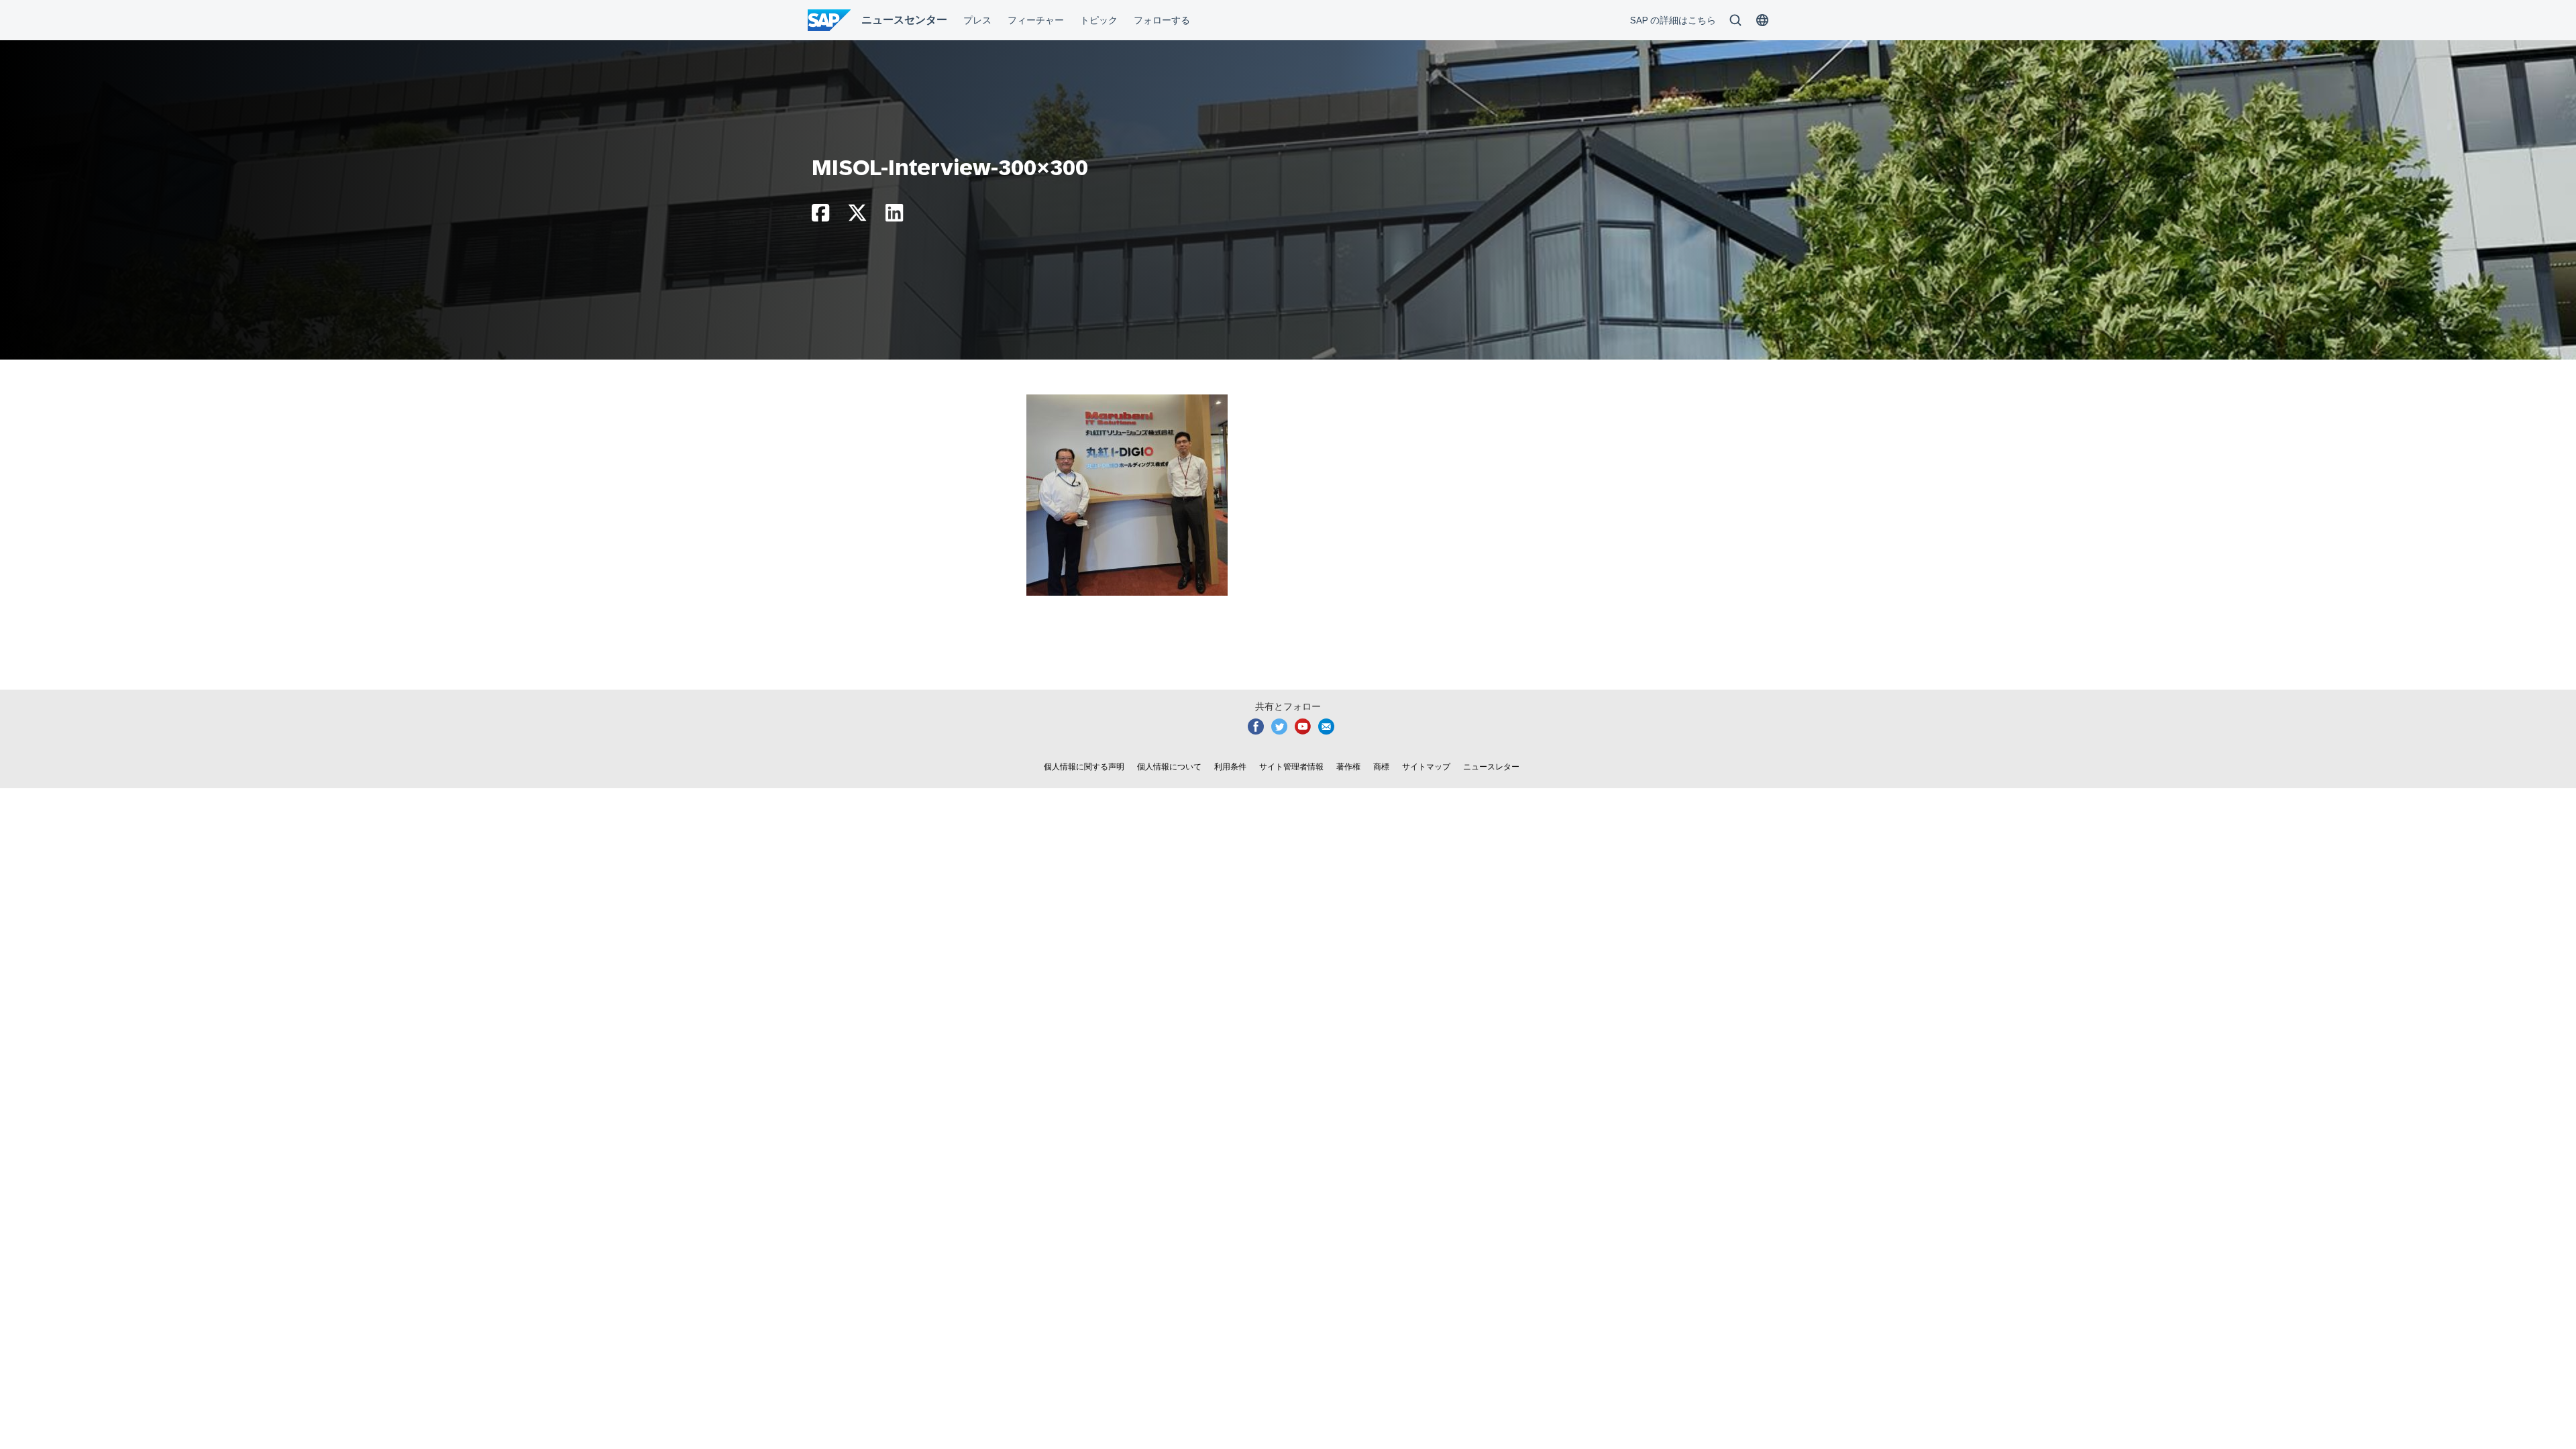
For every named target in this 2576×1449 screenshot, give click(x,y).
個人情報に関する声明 (1084, 767)
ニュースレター (1491, 767)
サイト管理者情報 (1291, 767)
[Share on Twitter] (857, 216)
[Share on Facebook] (820, 216)
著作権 (1348, 767)
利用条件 (1230, 767)
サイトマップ (1426, 767)
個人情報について (1169, 767)
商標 (1381, 767)
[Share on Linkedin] (894, 216)
